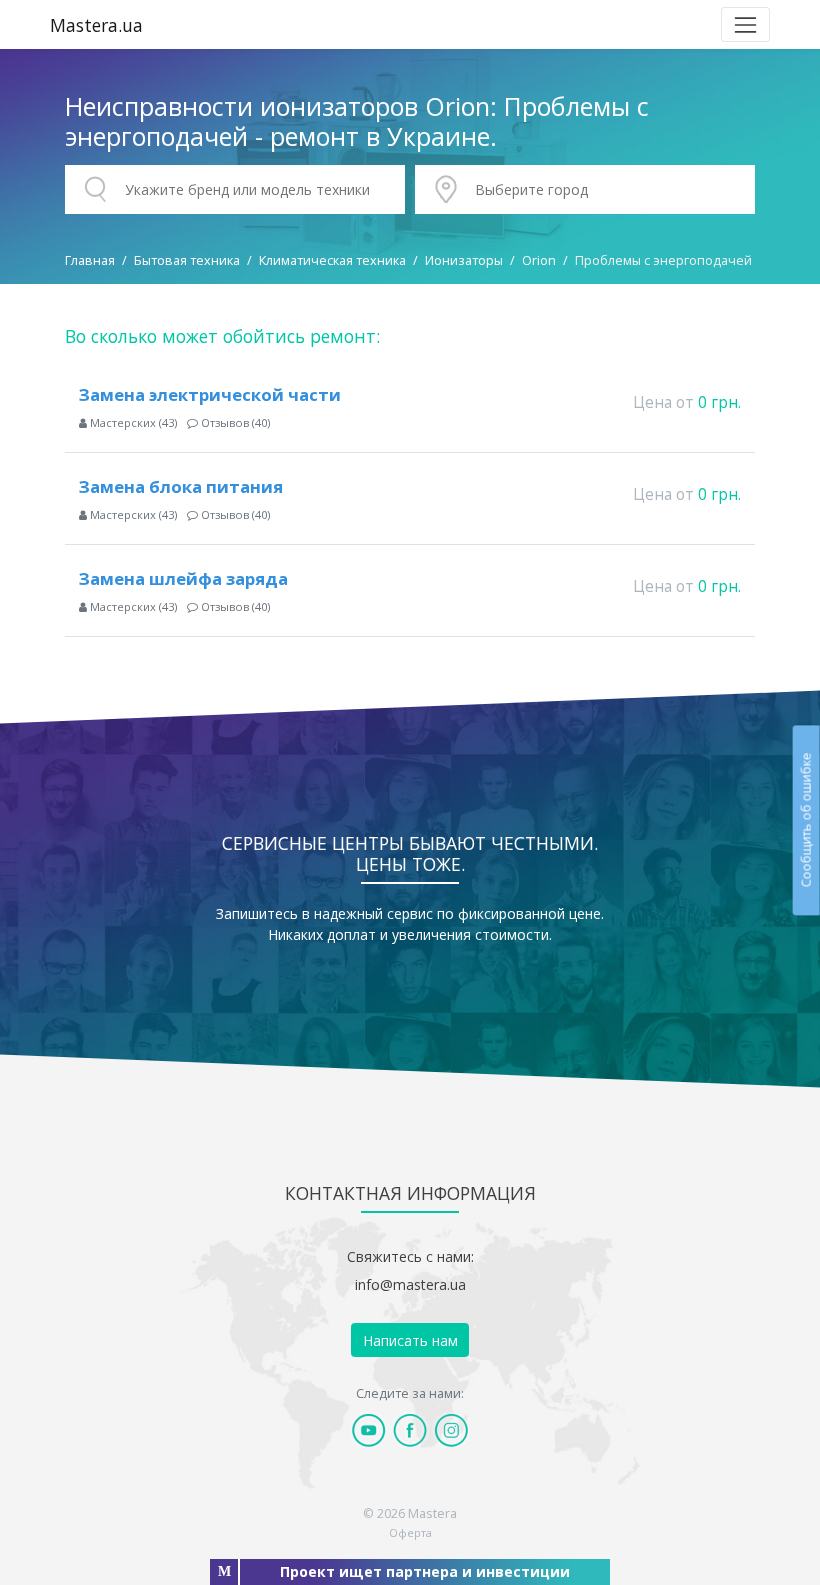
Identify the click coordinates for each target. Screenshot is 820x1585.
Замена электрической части (210, 394)
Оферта (410, 1532)
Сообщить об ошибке (805, 819)
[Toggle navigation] (745, 24)
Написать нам (410, 1340)
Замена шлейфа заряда (183, 578)
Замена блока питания (181, 486)
